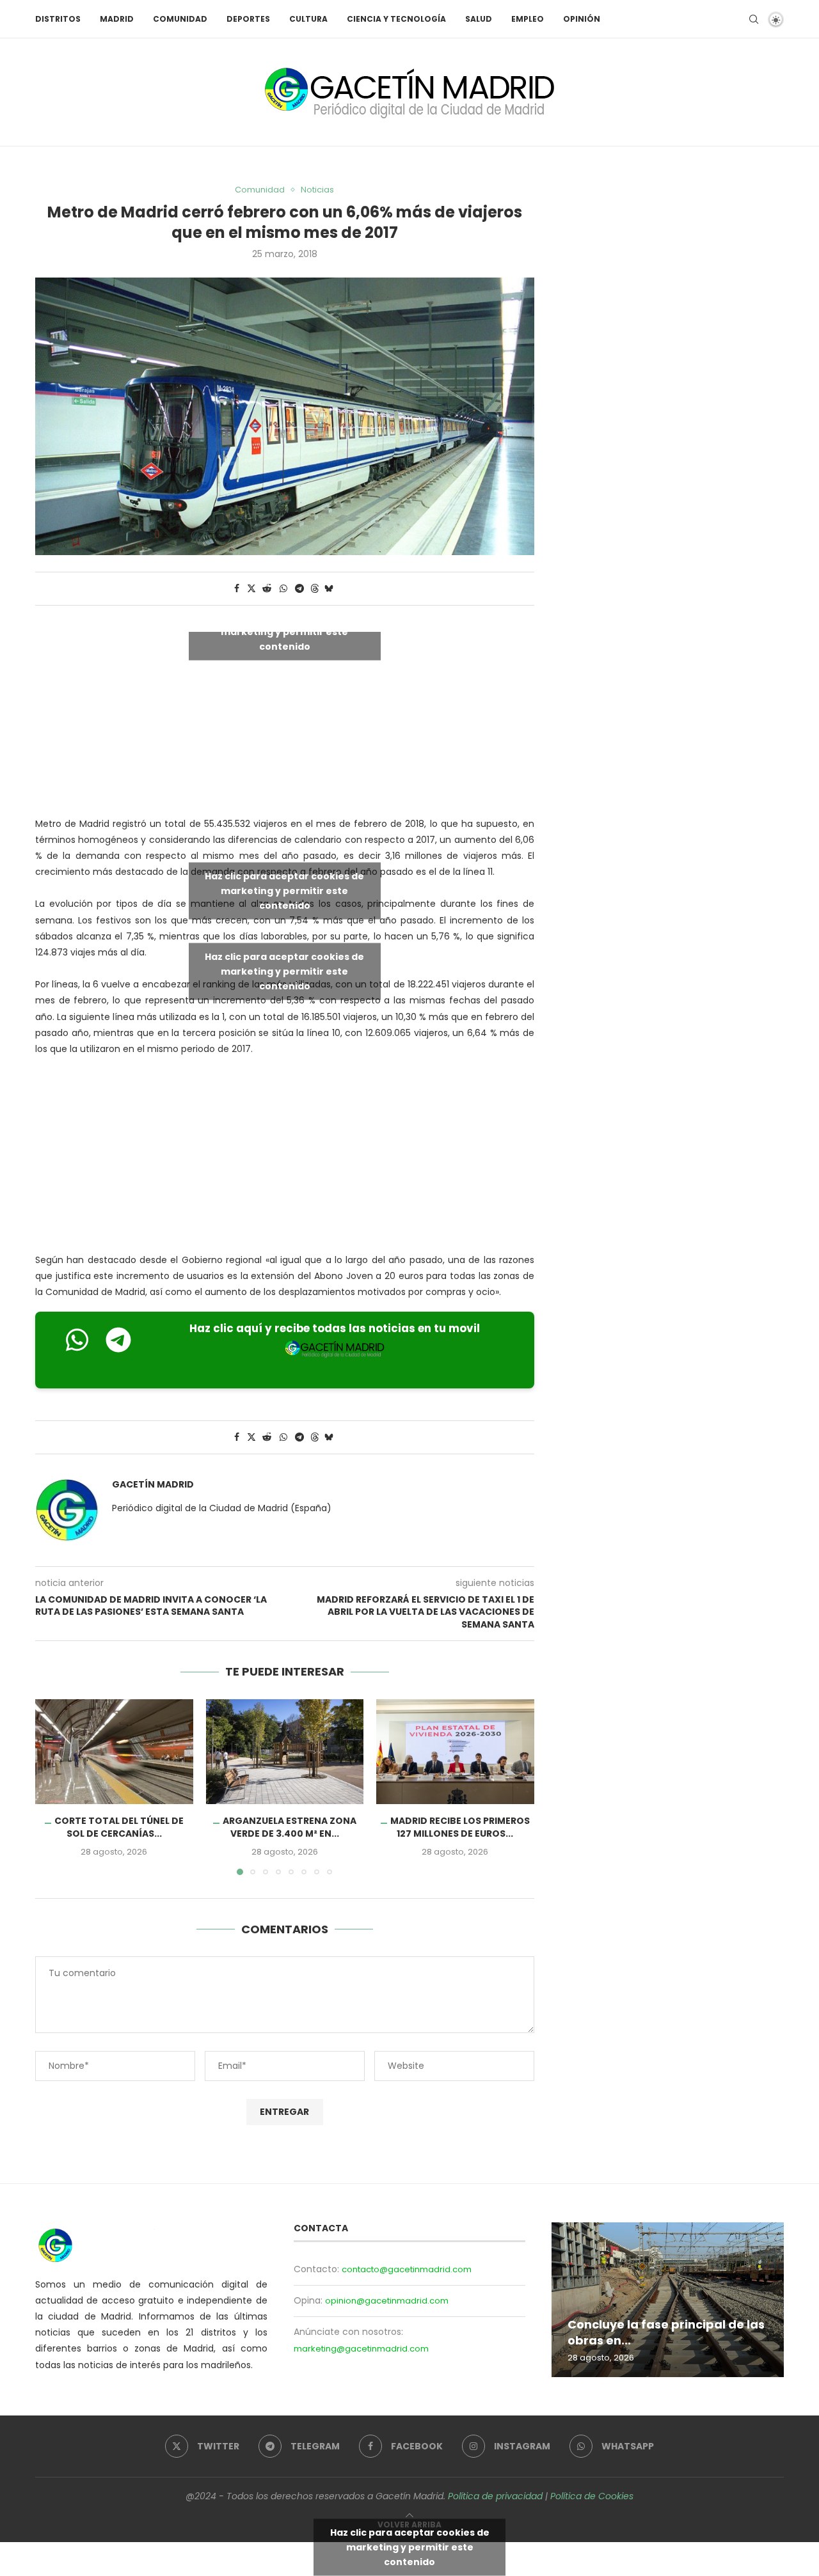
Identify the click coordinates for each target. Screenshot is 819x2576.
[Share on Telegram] (299, 589)
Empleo (528, 19)
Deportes (248, 19)
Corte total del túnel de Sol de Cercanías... (119, 1827)
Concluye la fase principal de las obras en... (666, 2332)
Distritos (58, 19)
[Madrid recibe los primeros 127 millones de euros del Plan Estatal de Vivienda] (455, 1752)
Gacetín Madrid (153, 1485)
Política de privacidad (495, 2496)
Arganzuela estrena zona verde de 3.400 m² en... (290, 1827)
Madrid (117, 19)
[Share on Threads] (315, 589)
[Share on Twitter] (251, 589)
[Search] (754, 19)
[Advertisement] (285, 1158)
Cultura (308, 19)
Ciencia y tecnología (396, 19)
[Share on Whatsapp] (283, 589)
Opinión (582, 19)
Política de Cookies (592, 2496)
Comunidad (180, 19)
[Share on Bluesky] (329, 589)
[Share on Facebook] (237, 589)
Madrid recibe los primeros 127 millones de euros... (460, 1827)
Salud (479, 19)
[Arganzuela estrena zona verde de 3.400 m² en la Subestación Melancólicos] (285, 1752)
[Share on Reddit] (267, 589)
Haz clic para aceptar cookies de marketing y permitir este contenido (284, 631)
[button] (52, 1786)
